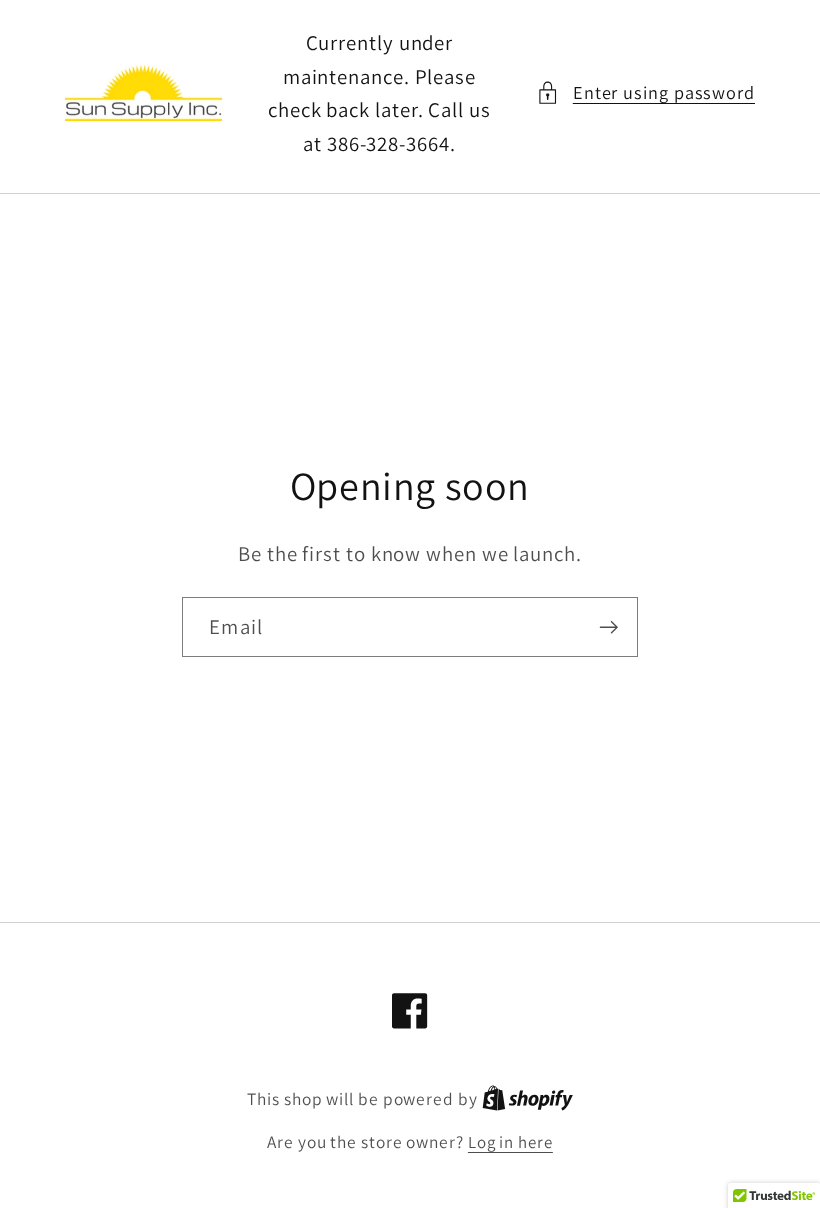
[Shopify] (527, 1099)
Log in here (510, 1142)
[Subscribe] (608, 627)
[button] (645, 92)
